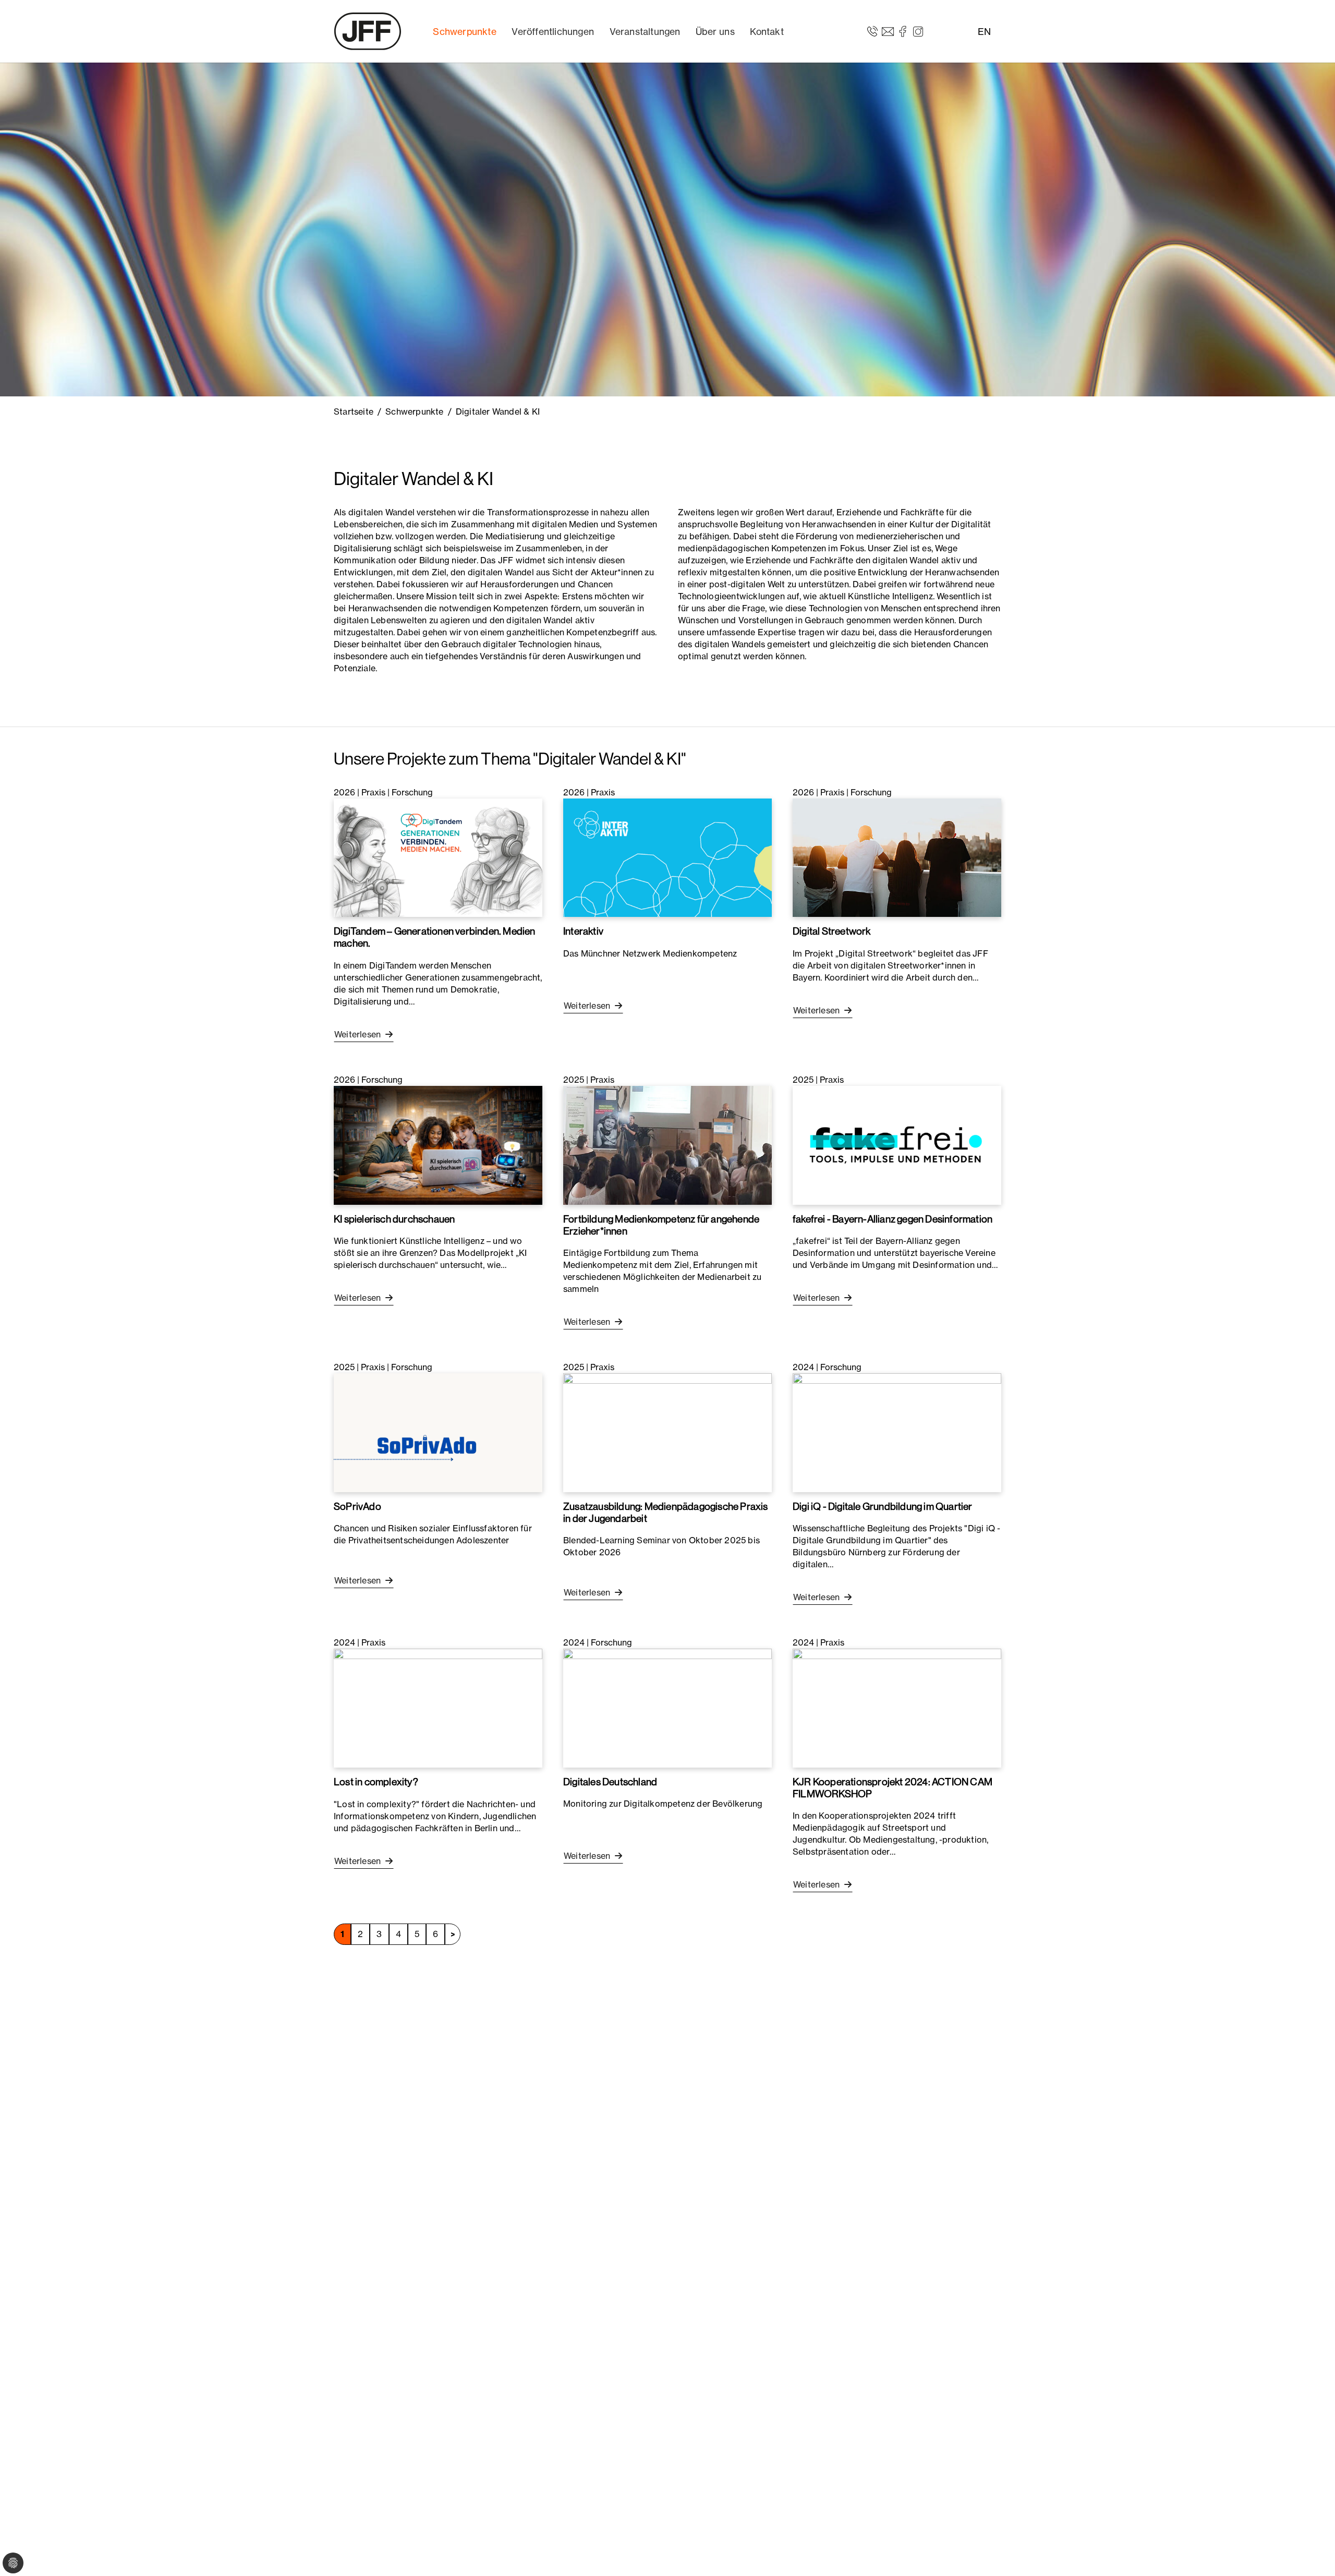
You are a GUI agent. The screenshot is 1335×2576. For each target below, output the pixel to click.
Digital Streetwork (832, 931)
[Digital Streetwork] (897, 857)
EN (984, 32)
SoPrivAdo (357, 1506)
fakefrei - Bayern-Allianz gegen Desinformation (893, 1219)
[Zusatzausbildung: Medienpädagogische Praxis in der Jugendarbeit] (667, 1432)
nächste (453, 1934)
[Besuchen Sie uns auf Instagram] (918, 31)
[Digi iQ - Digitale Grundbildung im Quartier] (897, 1432)
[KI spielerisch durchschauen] (438, 1144)
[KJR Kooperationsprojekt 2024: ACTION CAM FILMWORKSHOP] (897, 1707)
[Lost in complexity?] (438, 1707)
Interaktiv (583, 931)
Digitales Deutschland (610, 1782)
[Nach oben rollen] (1312, 2553)
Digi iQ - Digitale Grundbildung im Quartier (883, 1506)
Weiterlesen (359, 1034)
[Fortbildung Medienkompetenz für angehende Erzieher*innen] (667, 1144)
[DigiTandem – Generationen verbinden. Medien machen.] (438, 857)
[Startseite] (368, 31)
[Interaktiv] (667, 857)
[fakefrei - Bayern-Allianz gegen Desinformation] (897, 1144)
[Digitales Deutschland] (667, 1707)
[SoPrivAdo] (438, 1432)
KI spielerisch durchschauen (394, 1219)
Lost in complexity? (376, 1782)
